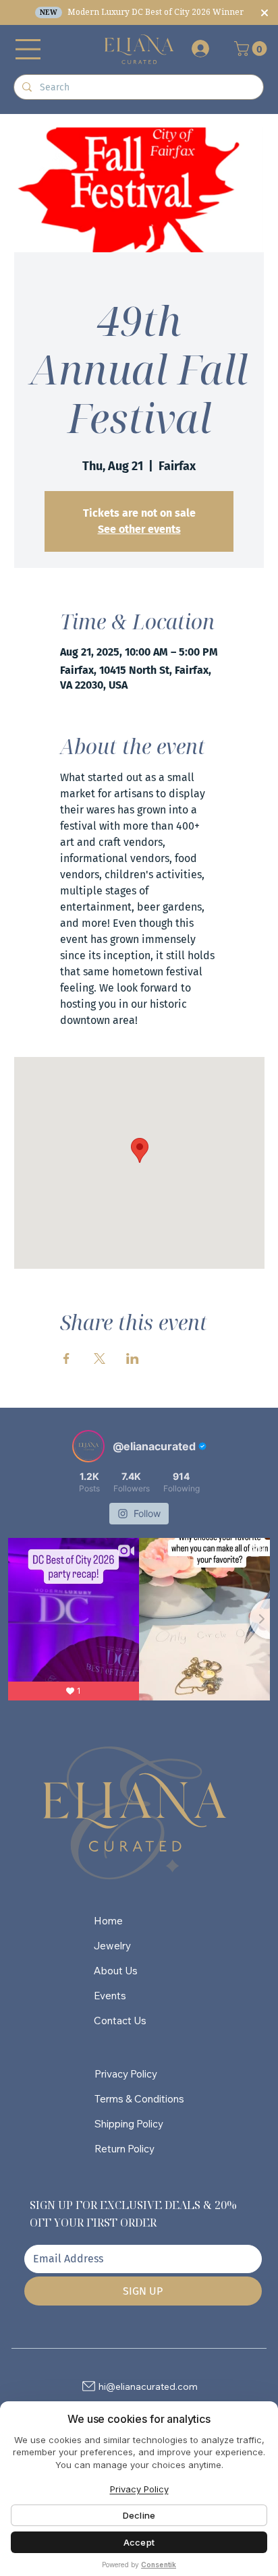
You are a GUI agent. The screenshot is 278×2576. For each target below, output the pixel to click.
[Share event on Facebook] (66, 1358)
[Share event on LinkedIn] (133, 1358)
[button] (252, 49)
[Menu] (28, 49)
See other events (139, 529)
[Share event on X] (100, 1358)
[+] (200, 49)
